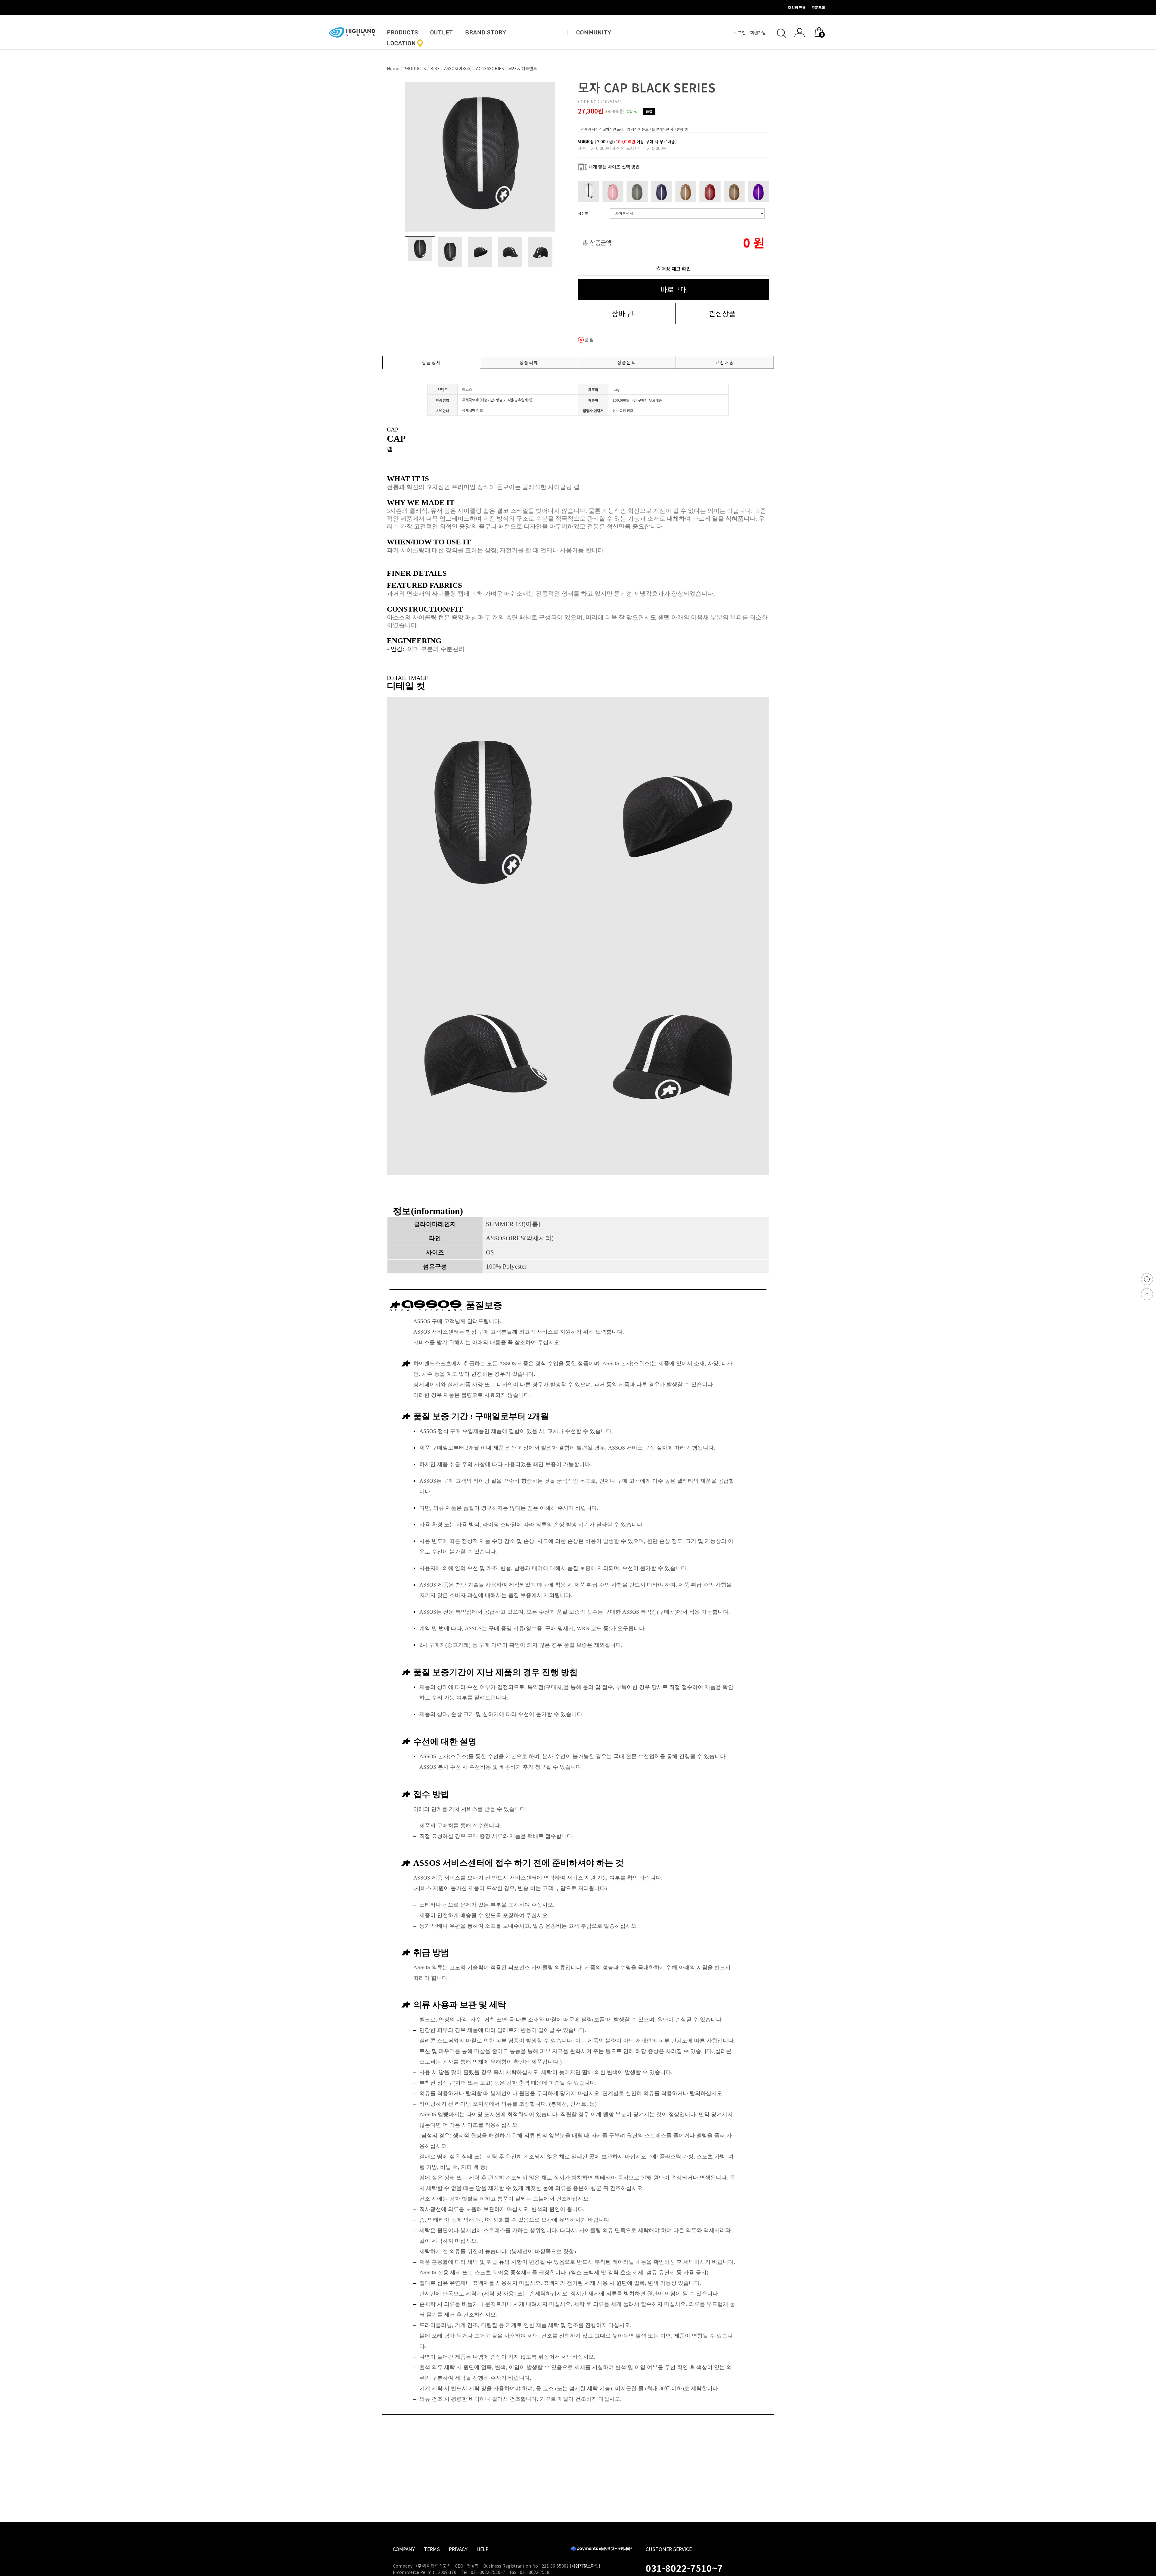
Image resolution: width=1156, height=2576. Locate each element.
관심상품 (722, 313)
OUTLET (442, 33)
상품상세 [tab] (431, 362)
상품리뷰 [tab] (529, 362)
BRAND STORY (486, 33)
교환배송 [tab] (725, 362)
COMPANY (404, 2549)
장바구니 (625, 313)
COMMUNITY (594, 33)
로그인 (740, 33)
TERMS (432, 2549)
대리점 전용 (797, 7)
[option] (480, 157)
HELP (483, 2549)
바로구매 (674, 289)
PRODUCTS (402, 33)
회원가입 (759, 33)
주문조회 (818, 7)
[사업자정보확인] (585, 2566)
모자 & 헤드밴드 (523, 68)
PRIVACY (458, 2549)
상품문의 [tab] (627, 362)
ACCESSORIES (490, 68)
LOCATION (401, 43)
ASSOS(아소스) (458, 68)
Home (393, 68)
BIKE (435, 68)
